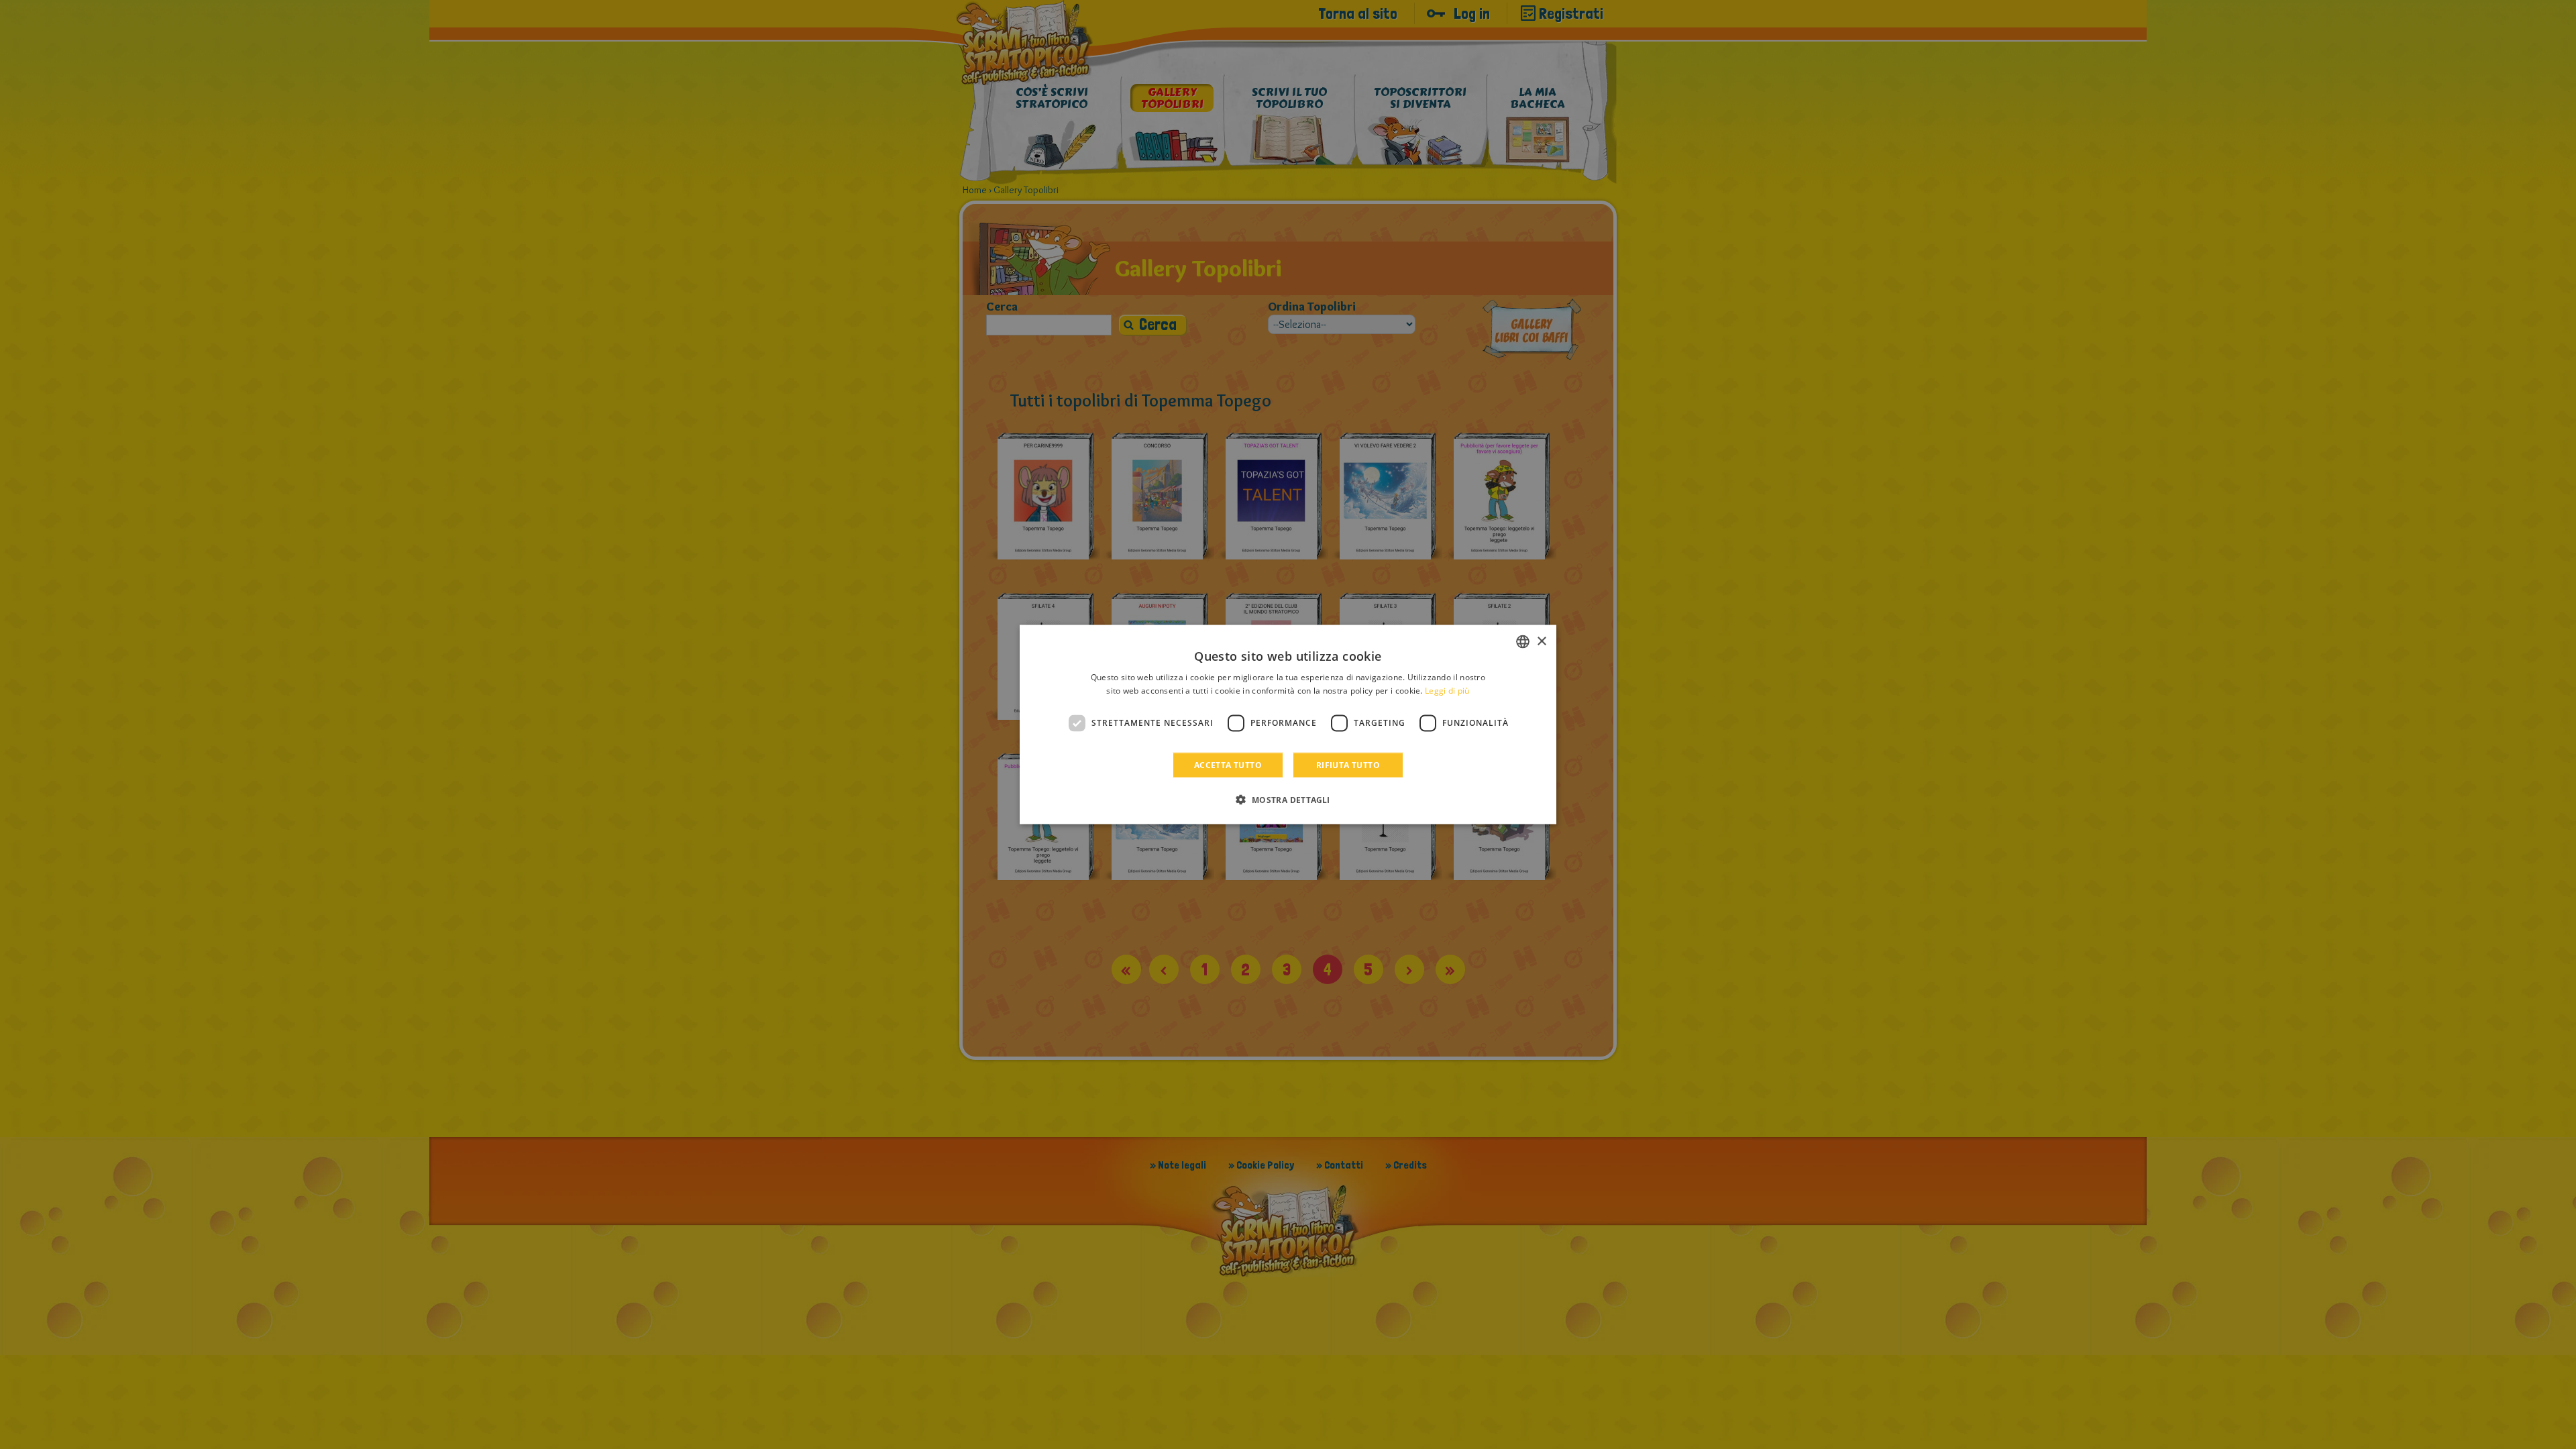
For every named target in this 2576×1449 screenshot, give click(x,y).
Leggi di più (1447, 691)
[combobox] (1523, 642)
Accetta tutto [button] (1228, 764)
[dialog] (1288, 725)
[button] (1288, 799)
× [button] (1541, 641)
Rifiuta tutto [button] (1348, 764)
